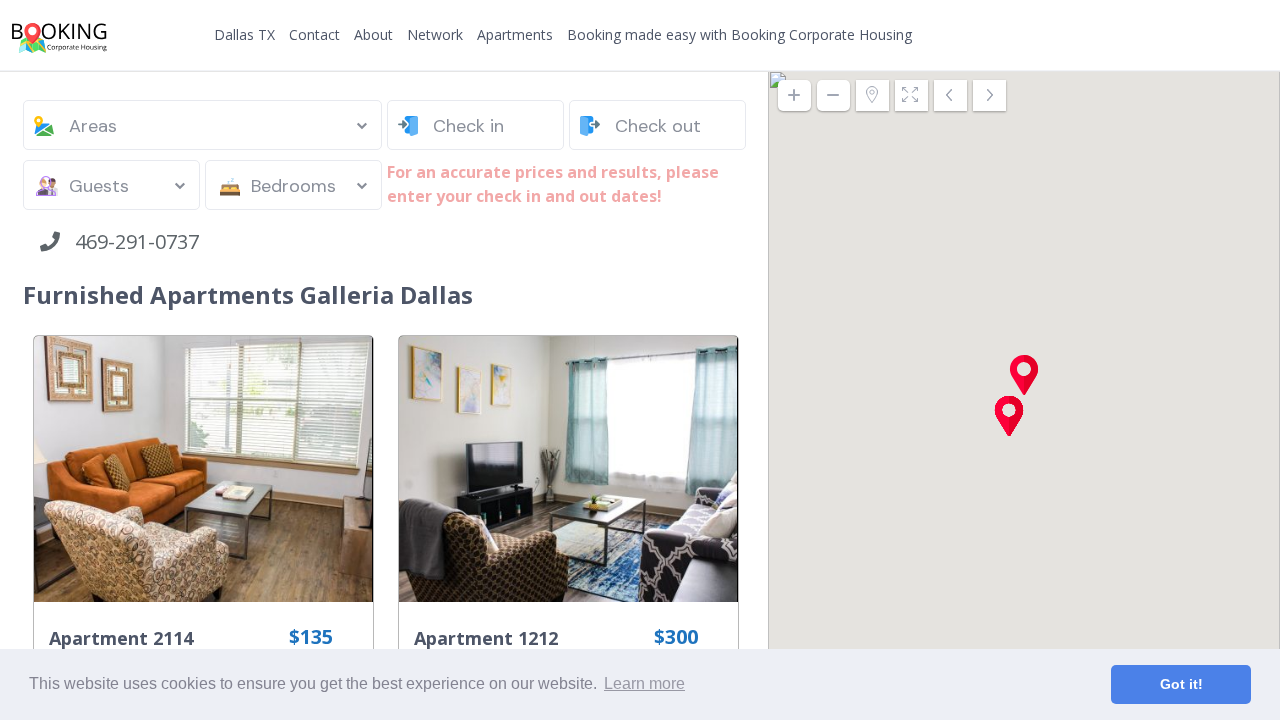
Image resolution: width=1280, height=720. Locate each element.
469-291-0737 (129, 241)
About (373, 34)
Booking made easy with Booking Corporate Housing (739, 34)
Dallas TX (244, 34)
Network (435, 34)
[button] (1024, 375)
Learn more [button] (644, 683)
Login (1199, 35)
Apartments (515, 34)
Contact (314, 34)
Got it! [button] (1181, 684)
